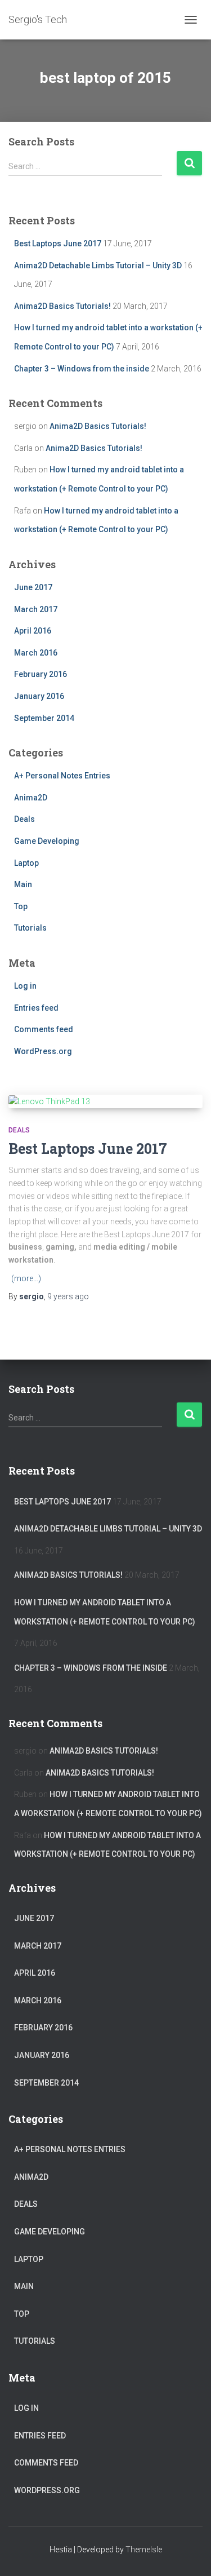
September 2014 (44, 718)
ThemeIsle (144, 2550)
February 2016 (41, 674)
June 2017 (33, 587)
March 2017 (36, 609)
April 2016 (33, 631)
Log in (25, 986)
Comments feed (44, 1029)
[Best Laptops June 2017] (105, 1101)
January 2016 (39, 696)
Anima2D (31, 798)
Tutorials (30, 928)
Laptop (26, 863)
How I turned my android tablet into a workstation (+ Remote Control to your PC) (105, 1612)
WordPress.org (43, 1051)
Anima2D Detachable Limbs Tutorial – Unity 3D (98, 265)
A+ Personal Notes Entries (62, 776)
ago (68, 1296)
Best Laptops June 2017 (58, 244)
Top (21, 906)
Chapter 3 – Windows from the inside (82, 369)
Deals (24, 819)
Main (23, 884)
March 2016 (36, 653)
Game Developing (47, 841)
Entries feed (36, 1008)
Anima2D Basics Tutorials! (62, 306)
